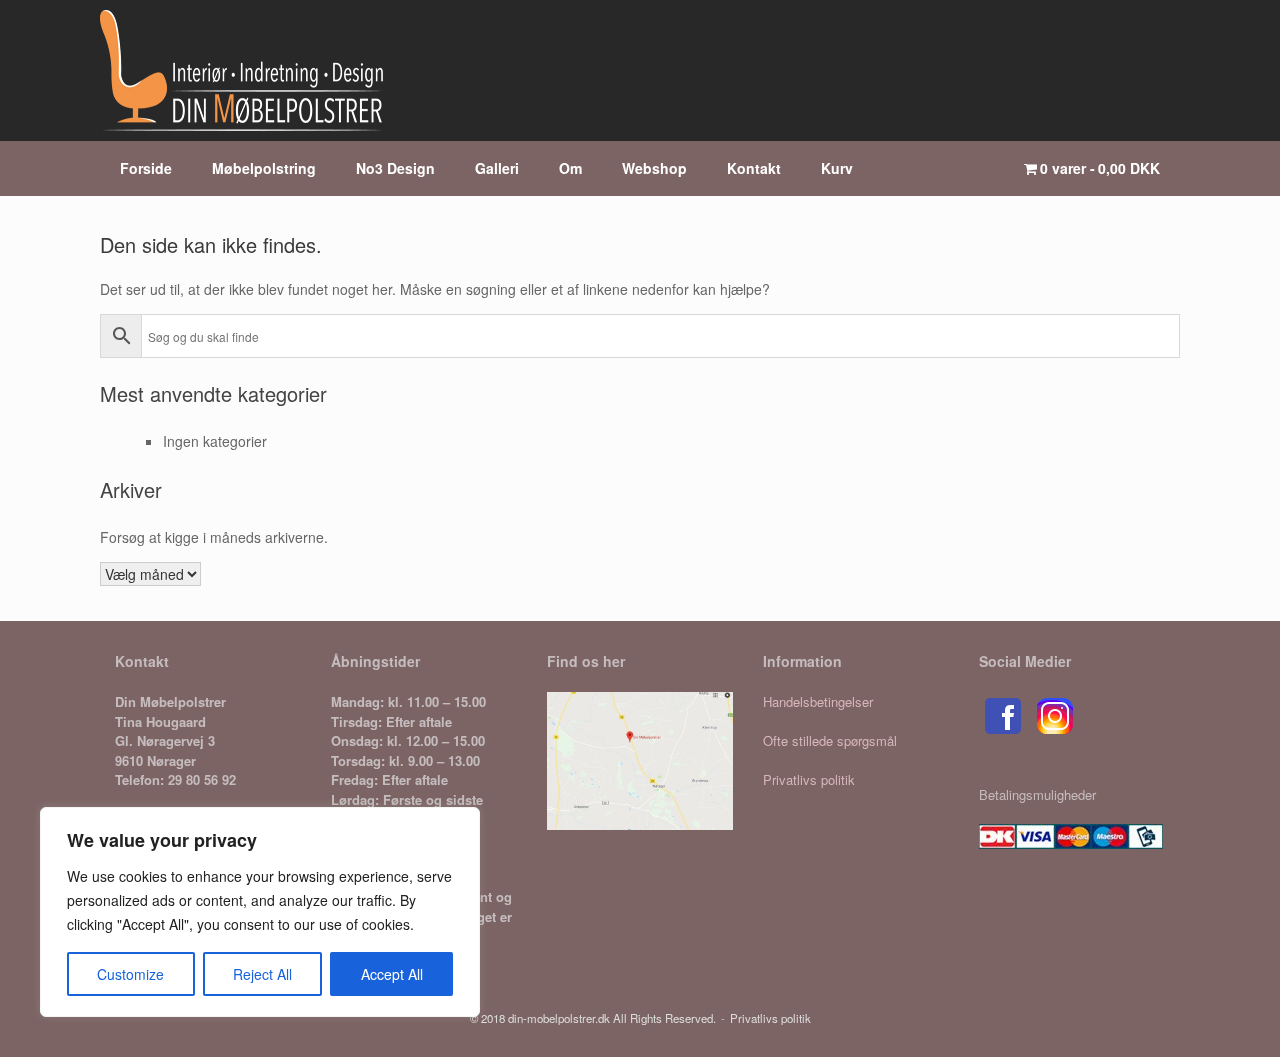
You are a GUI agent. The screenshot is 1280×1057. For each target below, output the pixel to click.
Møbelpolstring (264, 168)
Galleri (497, 168)
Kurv (837, 168)
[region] (260, 912)
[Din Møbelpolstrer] (241, 70)
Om (570, 168)
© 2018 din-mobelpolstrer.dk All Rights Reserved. (593, 1018)
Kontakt (754, 168)
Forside (146, 168)
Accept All (392, 974)
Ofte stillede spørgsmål (830, 740)
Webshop (654, 168)
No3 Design (395, 168)
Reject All (262, 974)
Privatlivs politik (809, 779)
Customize (130, 974)
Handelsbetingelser (818, 701)
